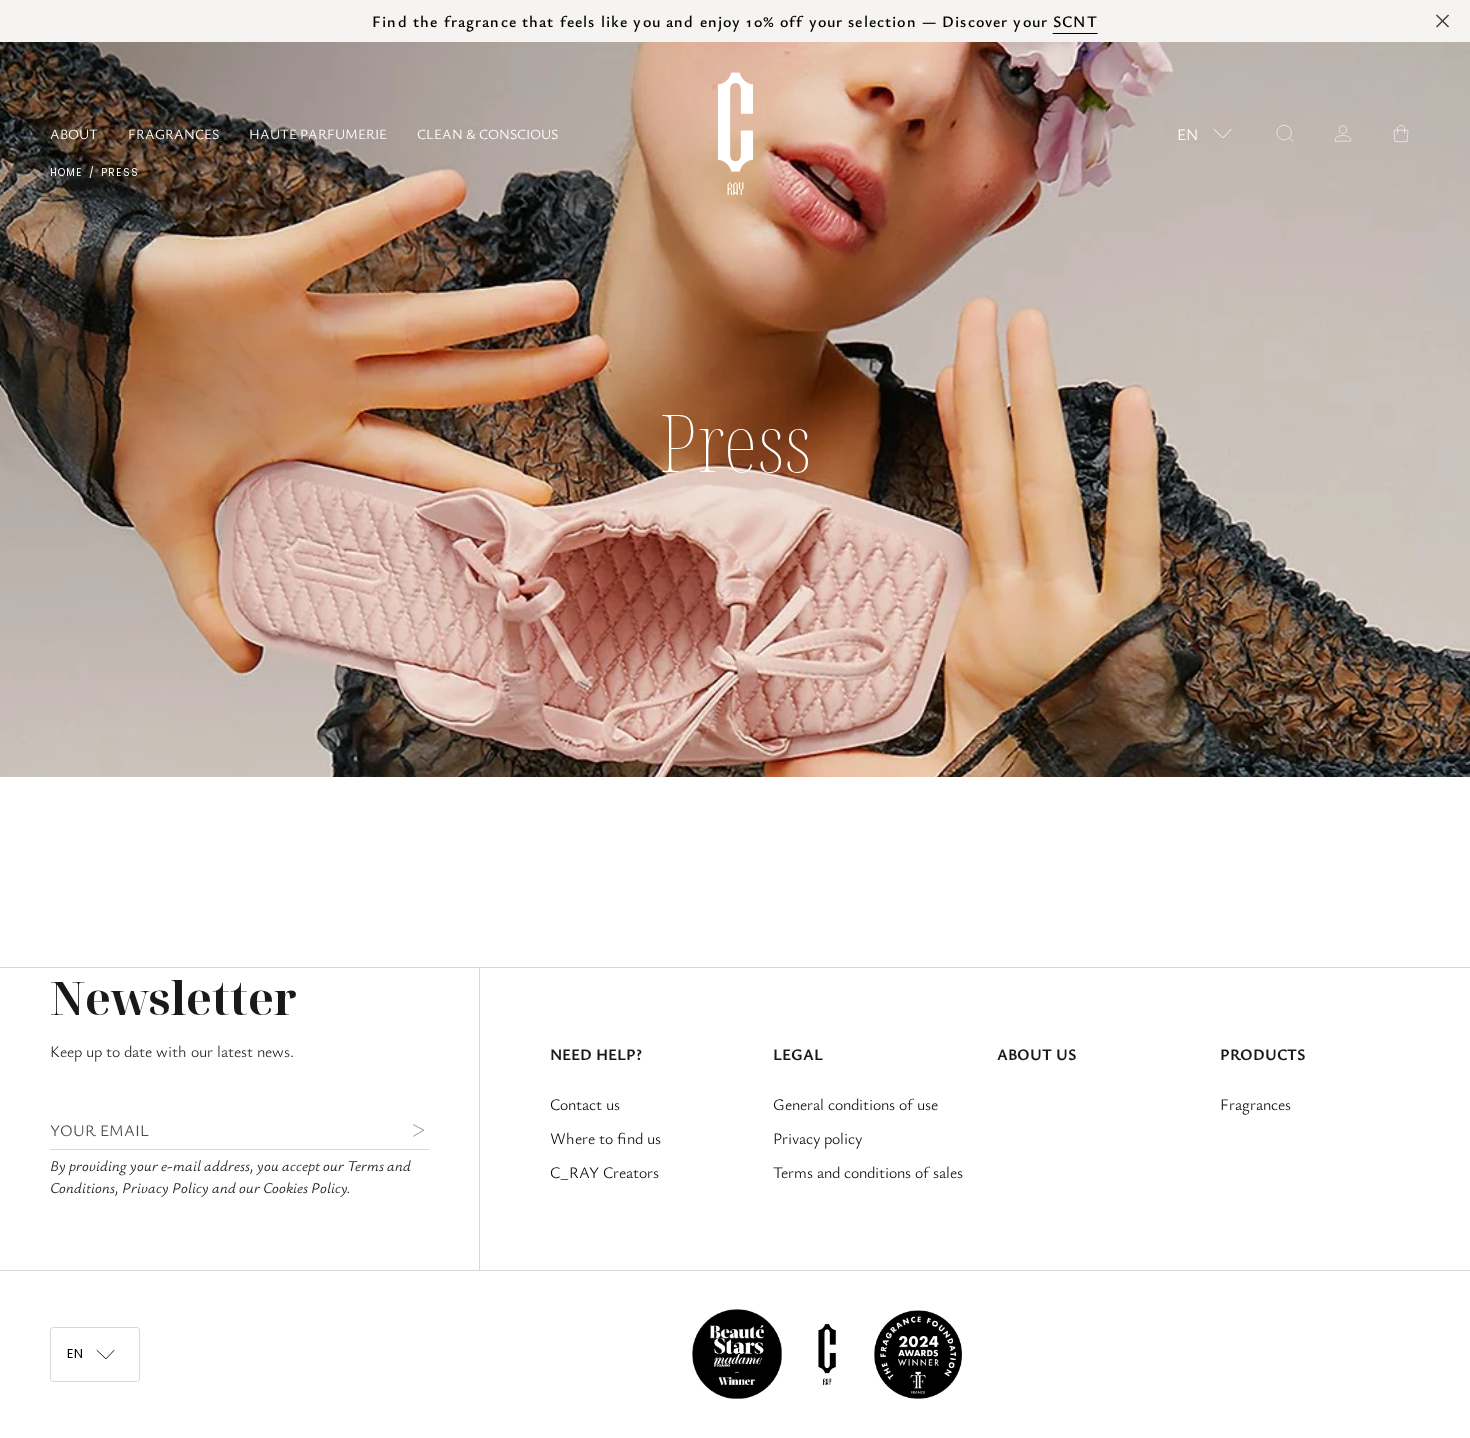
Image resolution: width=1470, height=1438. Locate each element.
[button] (173, 133)
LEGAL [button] (798, 1054)
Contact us (585, 1104)
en (1187, 134)
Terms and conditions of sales (868, 1172)
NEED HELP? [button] (596, 1054)
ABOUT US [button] (1036, 1054)
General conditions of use (855, 1104)
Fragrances (1255, 1104)
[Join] (402, 1130)
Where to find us (605, 1138)
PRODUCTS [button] (1262, 1054)
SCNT (1075, 21)
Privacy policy (817, 1138)
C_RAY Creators (604, 1172)
